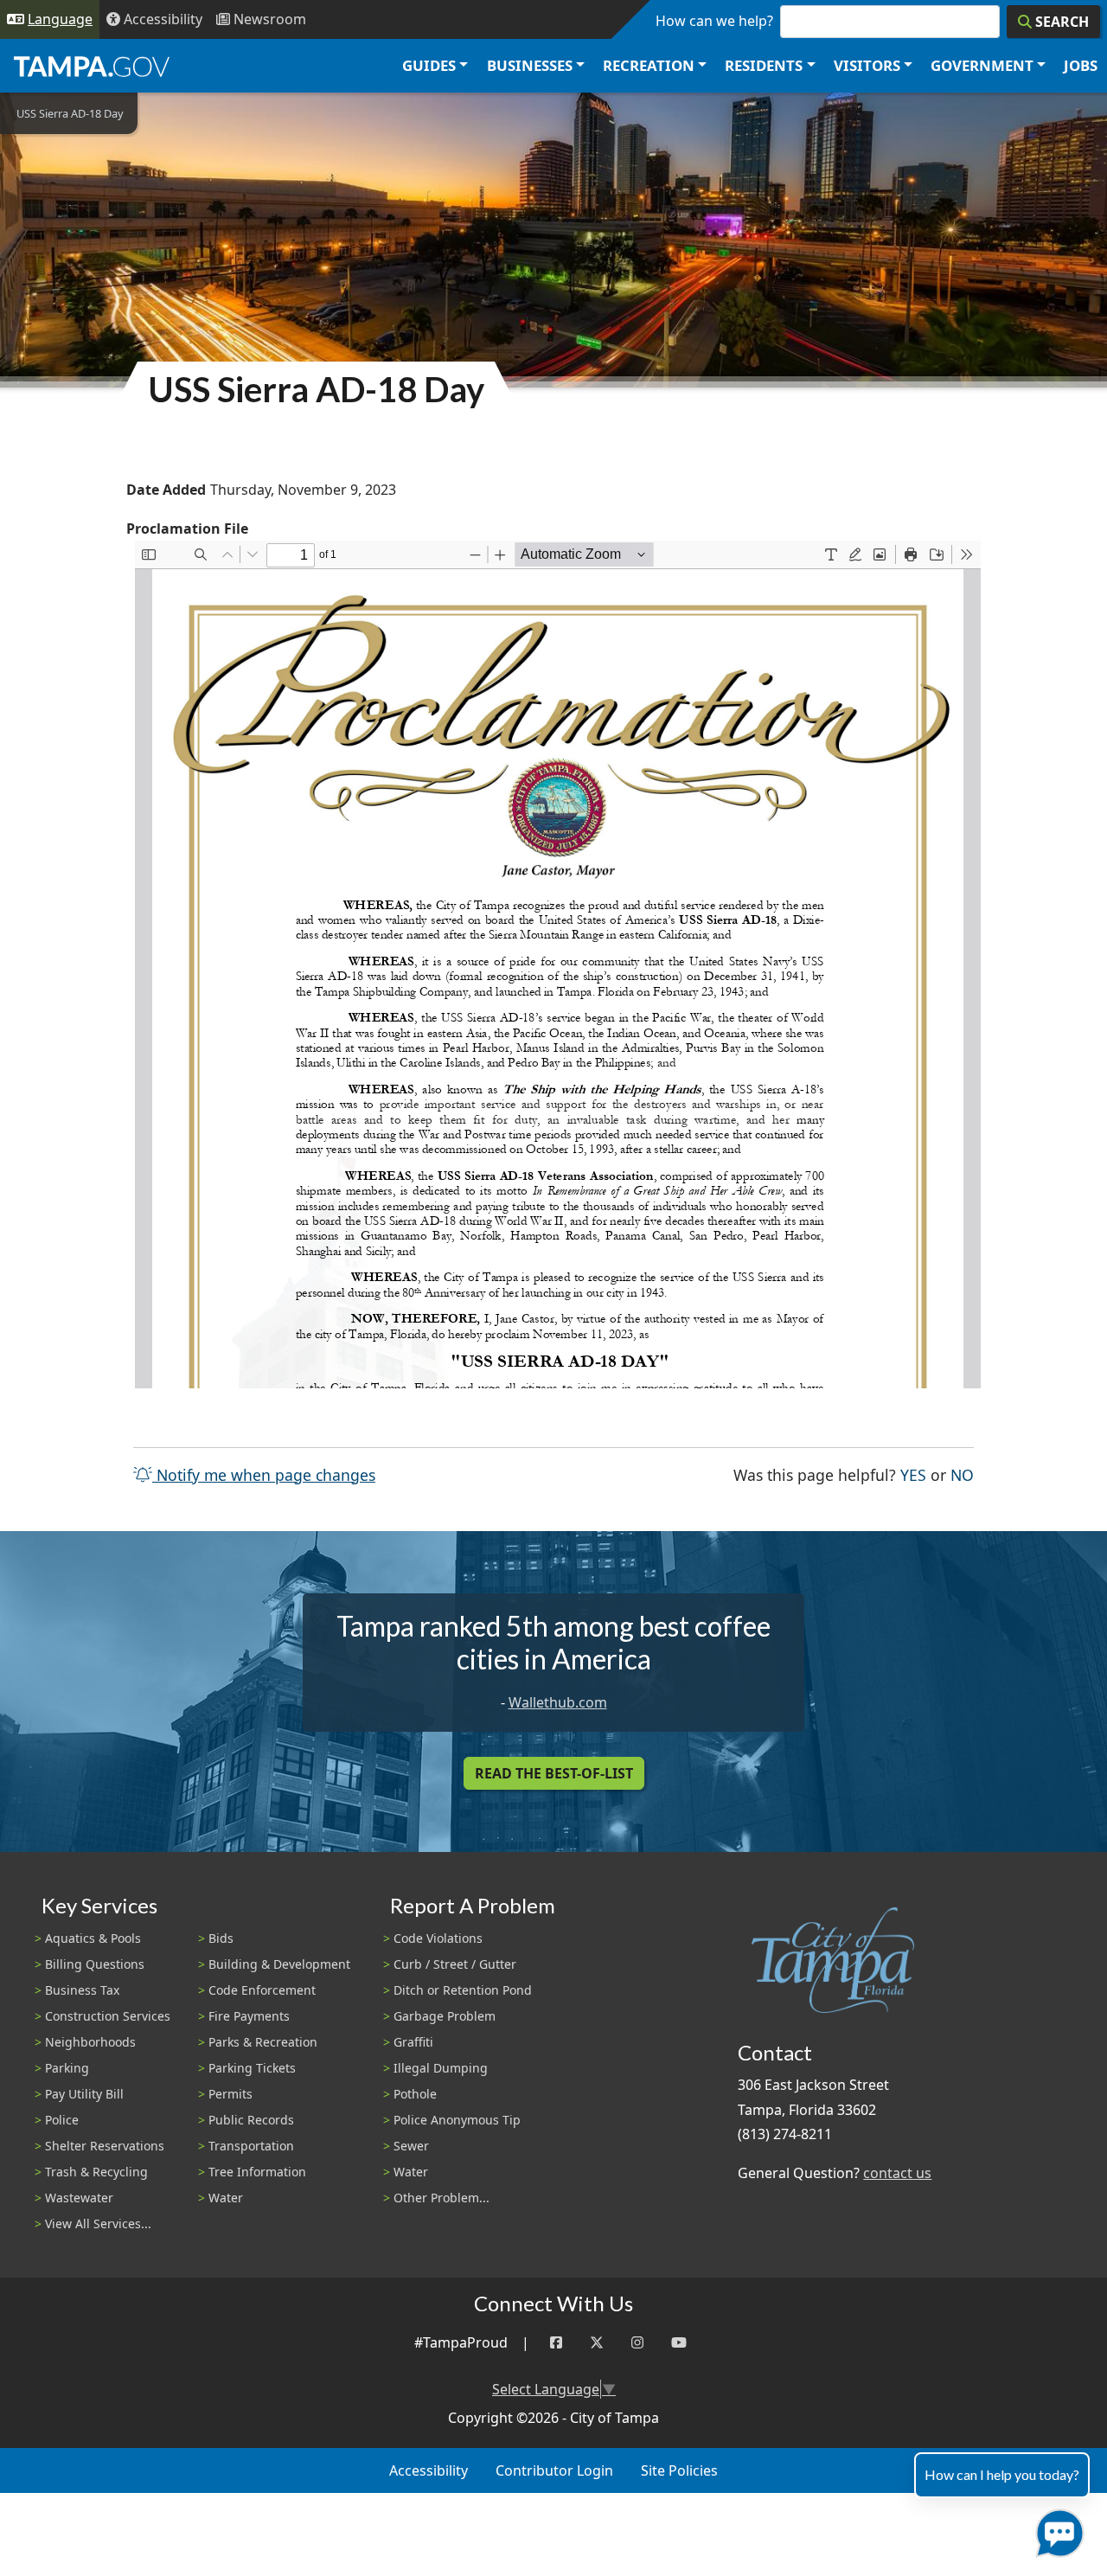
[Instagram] (637, 2343)
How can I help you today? (1002, 2474)
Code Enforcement (262, 1990)
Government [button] (982, 65)
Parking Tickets (252, 2068)
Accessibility (429, 2470)
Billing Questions (95, 1964)
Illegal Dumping (441, 2068)
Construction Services (108, 2016)
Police (62, 2120)
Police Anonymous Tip (457, 2120)
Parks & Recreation (263, 2042)
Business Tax (82, 1990)
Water (226, 2198)
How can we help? (714, 21)
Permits (230, 2094)
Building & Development (279, 1964)
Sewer (411, 2146)
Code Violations (438, 1938)
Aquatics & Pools (93, 1938)
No (962, 1474)
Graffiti (413, 2042)
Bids (221, 1938)
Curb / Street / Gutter (455, 1964)
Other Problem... (442, 2198)
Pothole (415, 2094)
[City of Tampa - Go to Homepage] (92, 66)
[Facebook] (556, 2343)
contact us (897, 2173)
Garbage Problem (445, 2016)
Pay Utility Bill (84, 2094)
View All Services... (98, 2224)
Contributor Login (554, 2470)
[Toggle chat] (1056, 2530)
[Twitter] (597, 2343)
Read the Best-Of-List (554, 1773)
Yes (913, 1474)
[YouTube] (679, 2343)
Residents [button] (764, 65)
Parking (67, 2068)
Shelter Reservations (105, 2146)
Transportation (251, 2146)
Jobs (1081, 65)
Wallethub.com (558, 1702)
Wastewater (79, 2198)
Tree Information (257, 2172)
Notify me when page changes (264, 1475)
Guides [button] (429, 65)
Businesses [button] (530, 65)
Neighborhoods (90, 2042)
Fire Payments (249, 2016)
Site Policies (679, 2470)
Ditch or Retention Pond (463, 1990)
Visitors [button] (867, 65)
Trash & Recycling (96, 2172)
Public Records (251, 2120)
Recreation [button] (649, 65)
